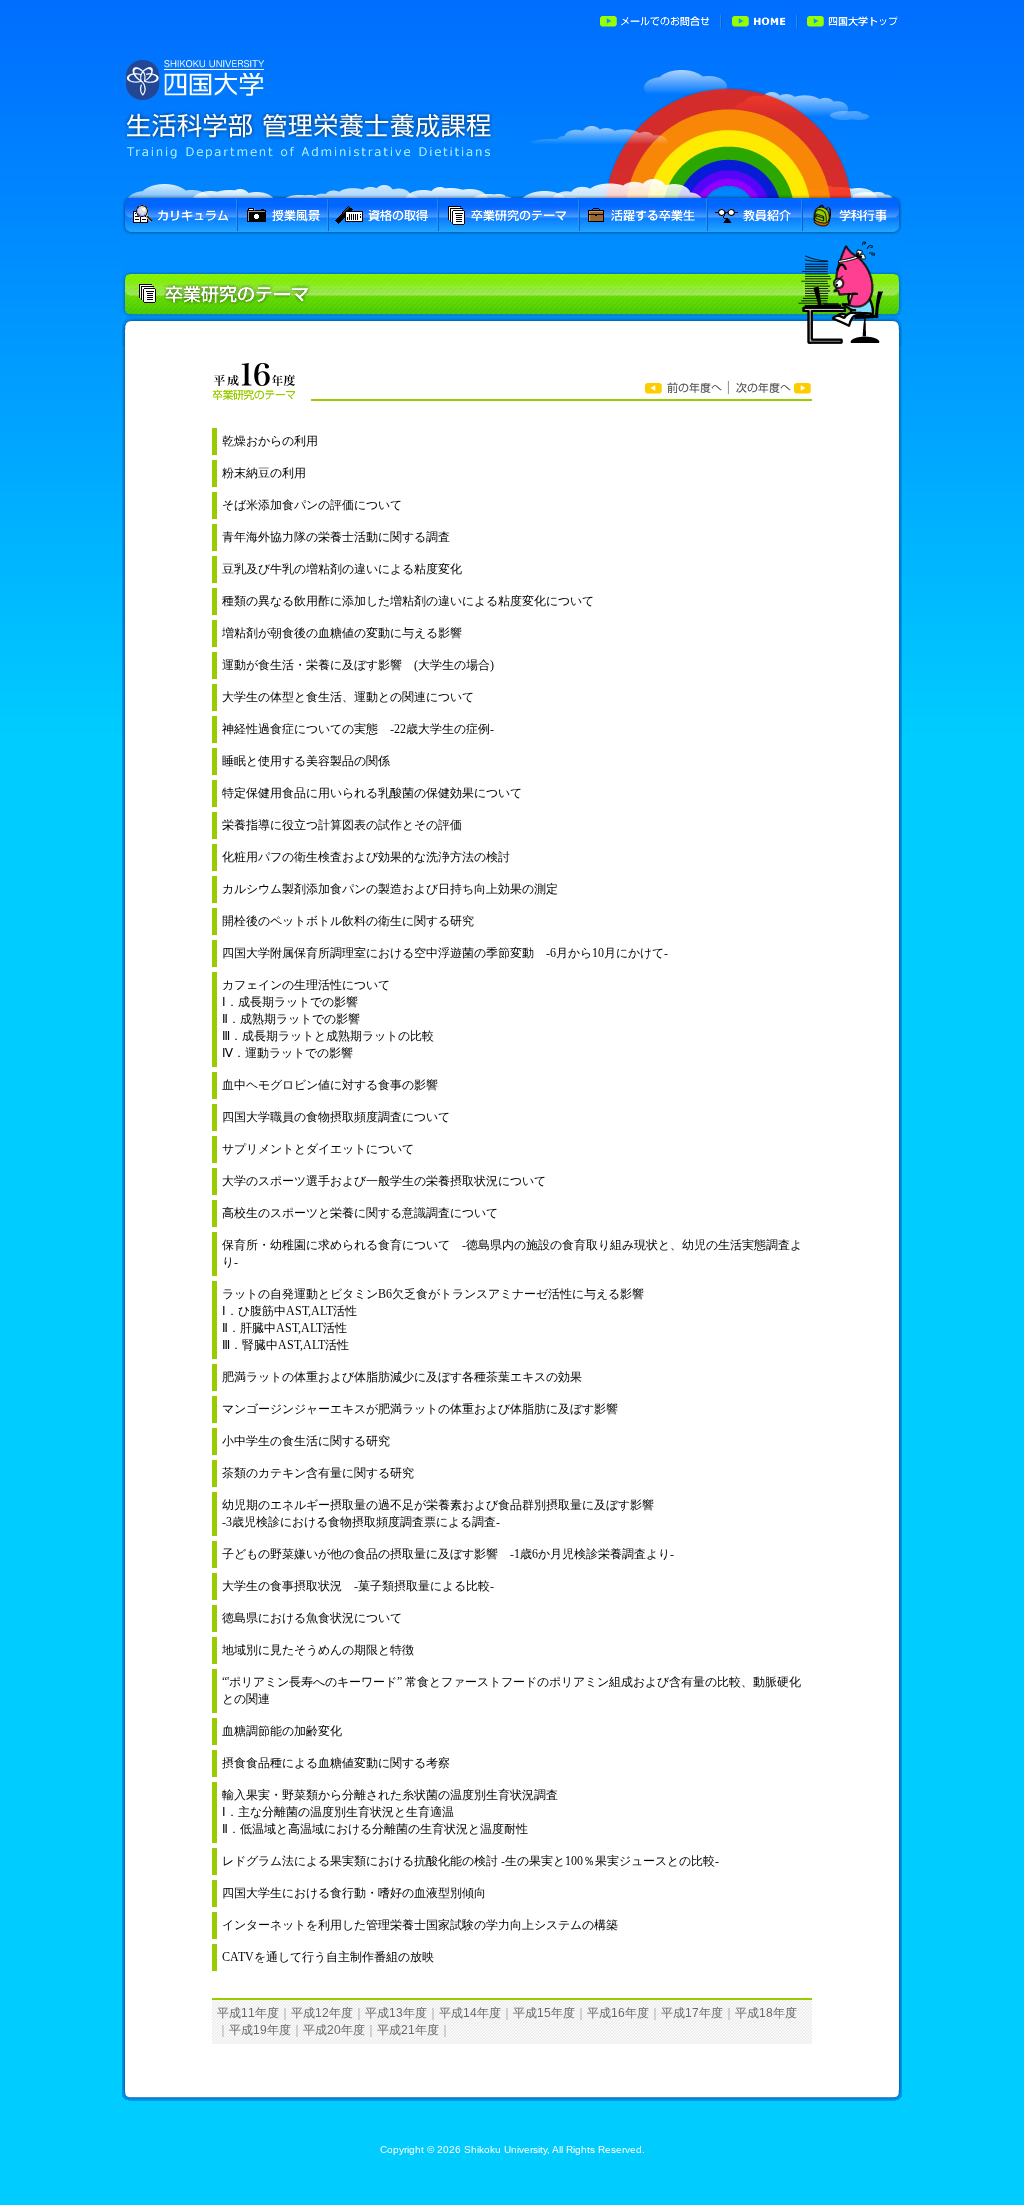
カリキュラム (180, 216)
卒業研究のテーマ (509, 216)
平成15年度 (544, 2013)
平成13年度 (396, 2013)
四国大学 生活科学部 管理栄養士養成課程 (512, 119)
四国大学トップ (850, 20)
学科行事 (852, 216)
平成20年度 (334, 2030)
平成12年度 (322, 2013)
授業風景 (283, 216)
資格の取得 (384, 216)
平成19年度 (260, 2030)
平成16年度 (618, 2013)
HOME (760, 20)
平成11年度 (248, 2013)
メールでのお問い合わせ (657, 20)
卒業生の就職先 (644, 216)
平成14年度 (470, 2013)
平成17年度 (692, 2013)
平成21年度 (408, 2030)
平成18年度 (766, 2013)
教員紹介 (755, 216)
